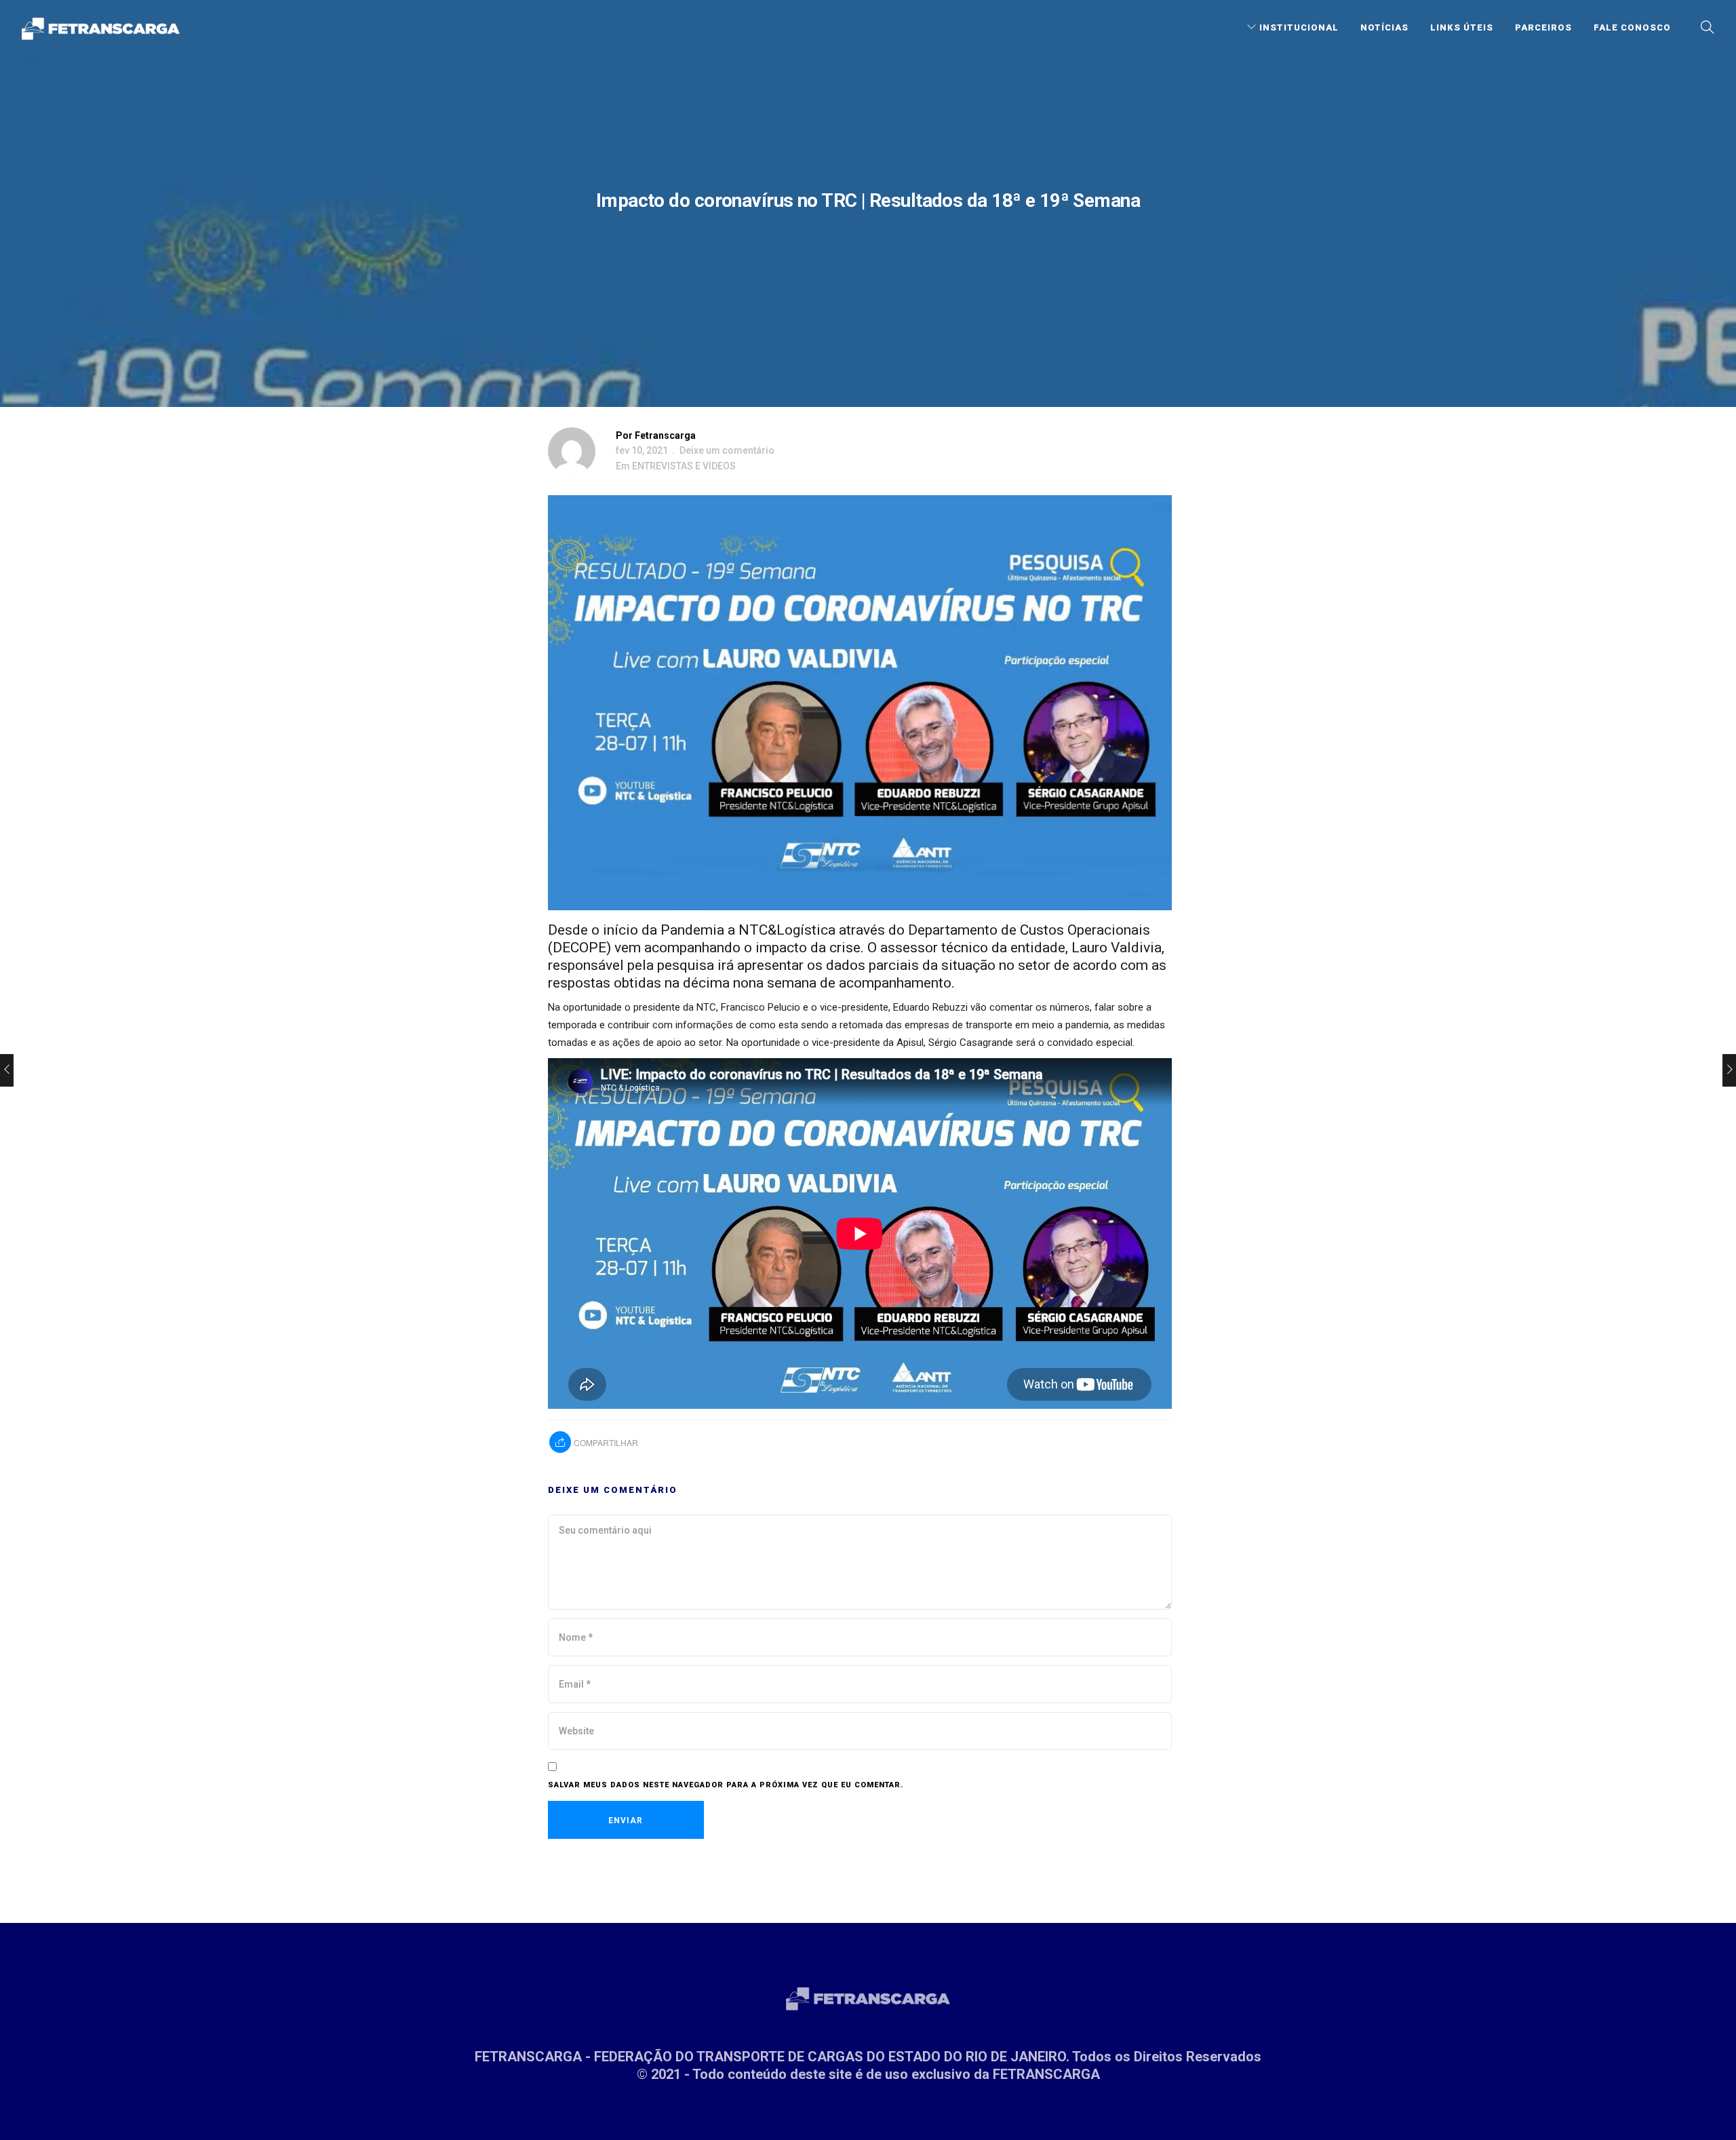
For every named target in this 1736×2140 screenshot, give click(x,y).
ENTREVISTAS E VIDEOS (684, 466)
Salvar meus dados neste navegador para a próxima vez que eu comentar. (726, 1785)
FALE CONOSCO (1632, 27)
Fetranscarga (665, 435)
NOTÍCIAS (1384, 27)
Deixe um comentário (727, 450)
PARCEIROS (1543, 27)
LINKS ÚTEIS (1462, 27)
